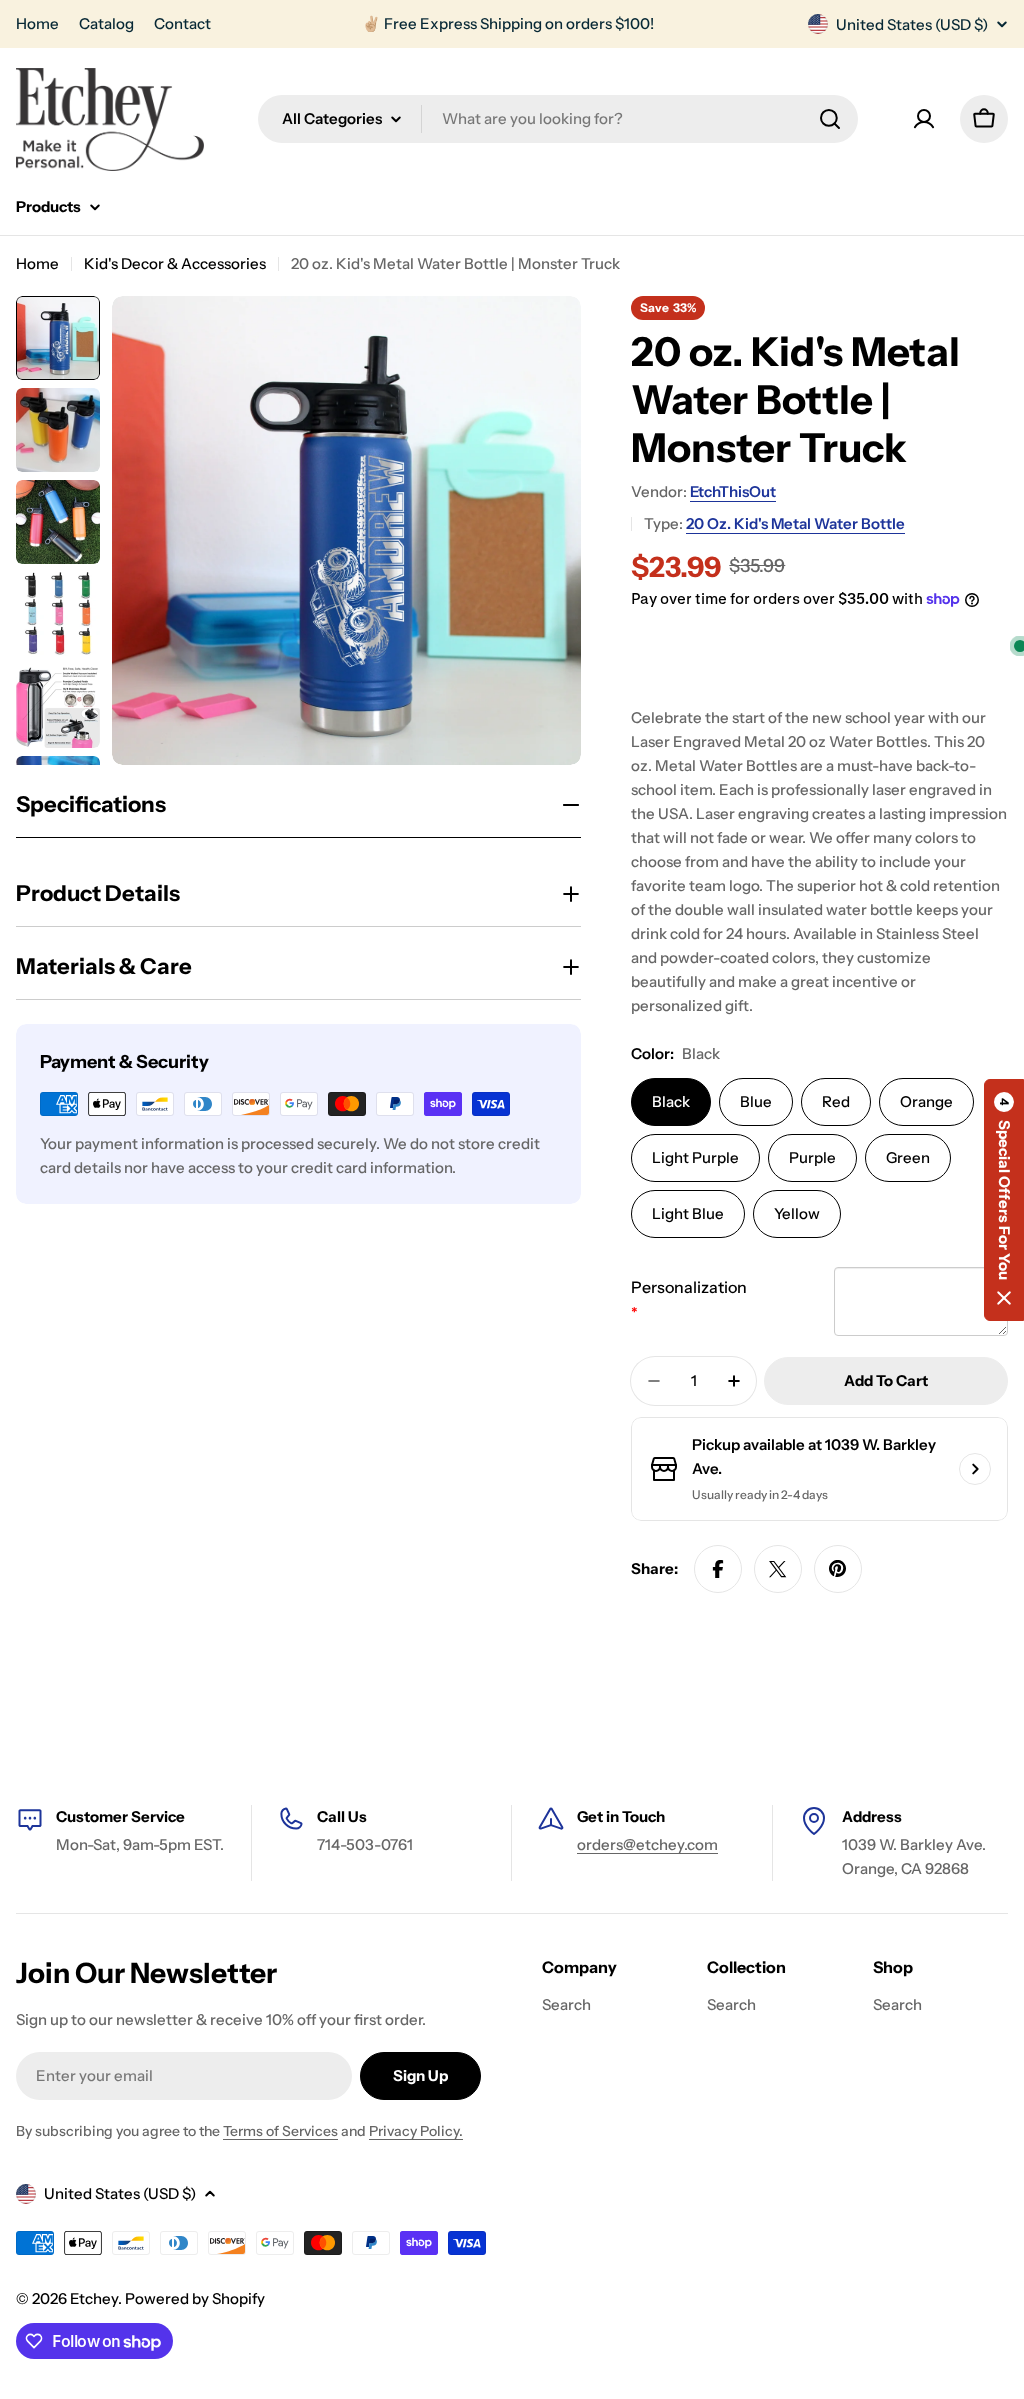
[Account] (924, 119)
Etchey (94, 2298)
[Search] (830, 119)
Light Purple (695, 1157)
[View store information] (975, 1469)
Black (671, 1101)
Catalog (106, 23)
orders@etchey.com (647, 1844)
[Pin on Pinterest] (838, 1569)
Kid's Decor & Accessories (175, 263)
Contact (182, 23)
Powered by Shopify (195, 2298)
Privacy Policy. (416, 2131)
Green (908, 1157)
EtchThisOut (733, 491)
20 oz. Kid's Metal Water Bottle (795, 523)
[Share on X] (778, 1569)
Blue (756, 1101)
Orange (926, 1101)
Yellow (797, 1213)
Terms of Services (280, 2131)
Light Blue (688, 1213)
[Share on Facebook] (718, 1569)
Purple (812, 1157)
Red (836, 1101)
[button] (1004, 1200)
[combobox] (558, 119)
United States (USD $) (912, 24)
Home (37, 23)
